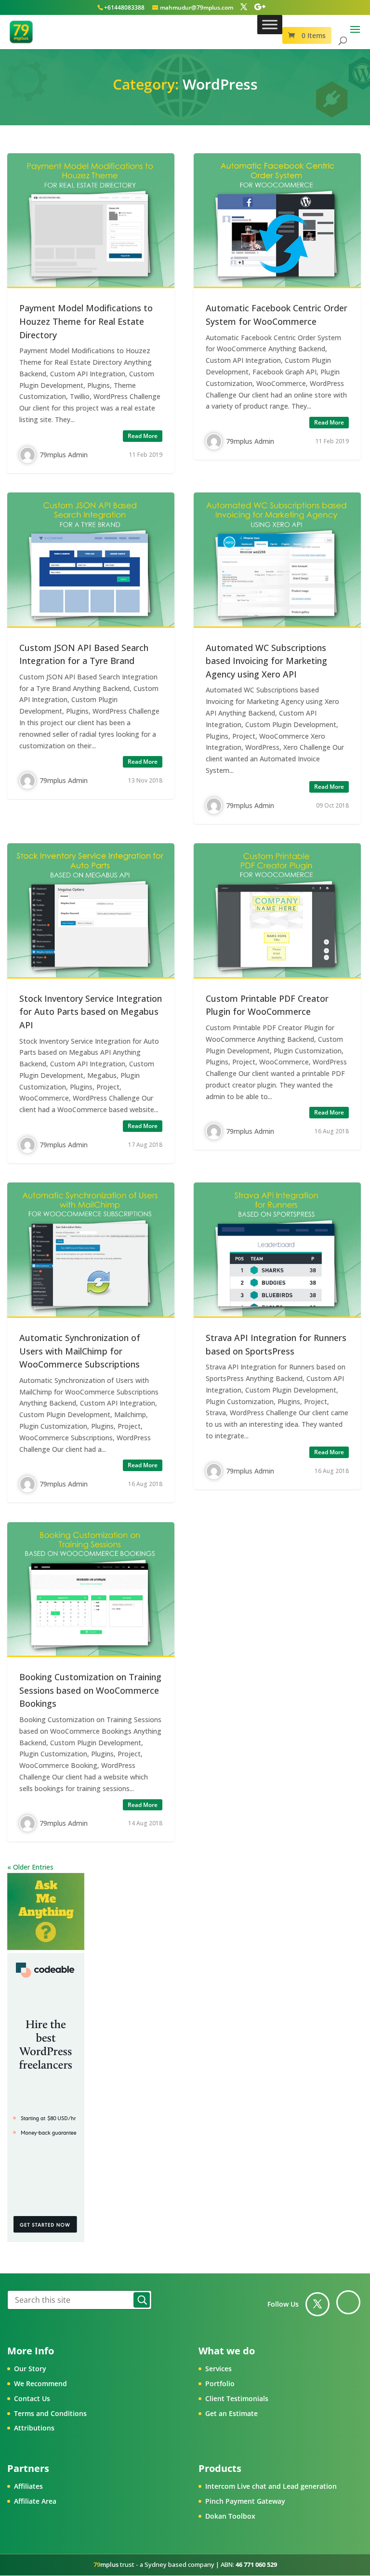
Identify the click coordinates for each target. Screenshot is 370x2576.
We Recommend (40, 2383)
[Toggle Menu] (270, 24)
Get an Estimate (231, 2413)
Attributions (34, 2428)
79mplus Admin (64, 455)
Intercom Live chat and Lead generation (271, 2486)
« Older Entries (30, 1867)
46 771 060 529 (256, 2564)
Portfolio (220, 2383)
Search (142, 2300)
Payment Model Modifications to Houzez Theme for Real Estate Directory (86, 321)
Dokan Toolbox (230, 2516)
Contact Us (32, 2398)
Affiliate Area (35, 2501)
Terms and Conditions (50, 2413)
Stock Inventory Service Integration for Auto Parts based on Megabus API (91, 1012)
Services (218, 2369)
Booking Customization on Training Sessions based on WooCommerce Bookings (90, 1690)
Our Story (30, 2369)
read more (143, 436)
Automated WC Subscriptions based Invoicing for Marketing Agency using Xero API (266, 661)
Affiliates (28, 2486)
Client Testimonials (237, 2398)
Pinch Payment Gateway (245, 2501)
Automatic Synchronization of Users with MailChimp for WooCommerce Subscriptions (80, 1351)
